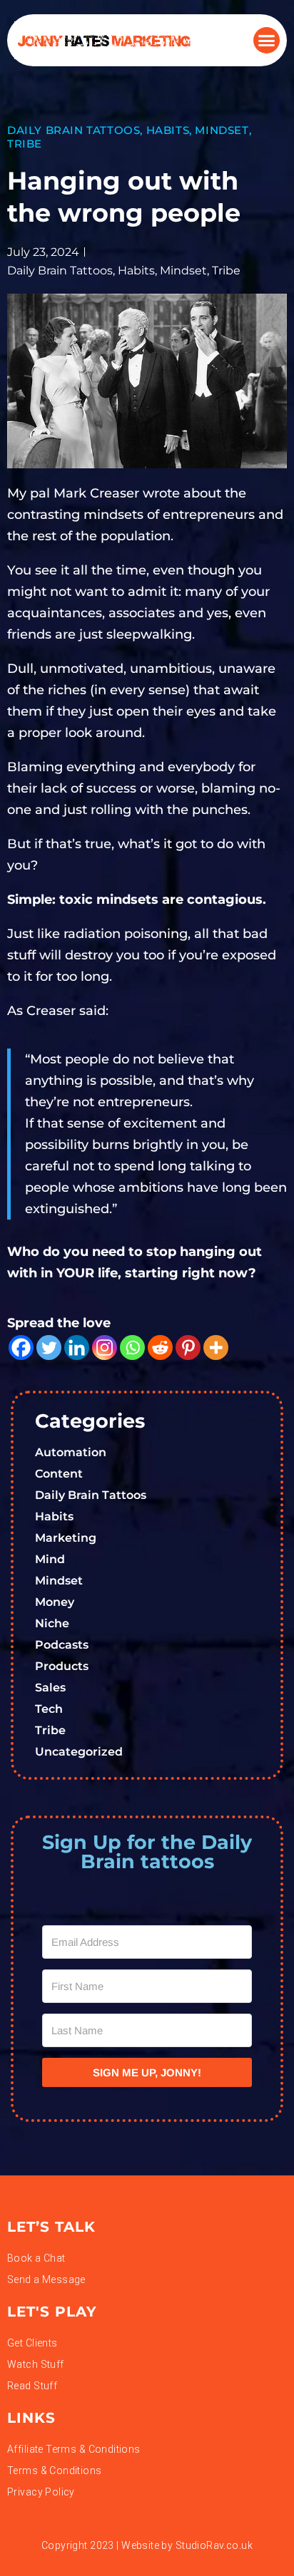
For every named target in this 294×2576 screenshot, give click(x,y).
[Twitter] (49, 1348)
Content (59, 1474)
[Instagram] (105, 1348)
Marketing (66, 1538)
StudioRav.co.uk (214, 2545)
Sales (50, 1688)
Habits (168, 130)
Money (55, 1602)
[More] (216, 1348)
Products (62, 1666)
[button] (267, 41)
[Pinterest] (188, 1348)
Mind (50, 1559)
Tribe (25, 144)
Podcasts (62, 1645)
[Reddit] (160, 1348)
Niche (52, 1623)
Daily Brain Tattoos (73, 130)
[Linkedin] (77, 1348)
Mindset (222, 130)
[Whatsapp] (132, 1348)
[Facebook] (21, 1348)
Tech (49, 1709)
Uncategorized (79, 1752)
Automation (71, 1452)
